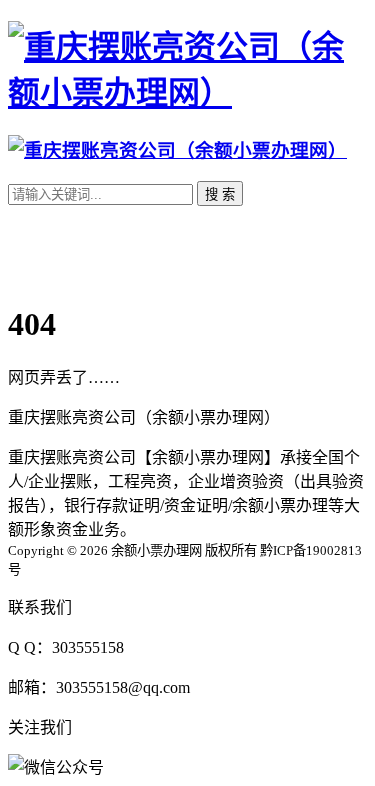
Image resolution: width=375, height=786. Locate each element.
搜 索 (220, 194)
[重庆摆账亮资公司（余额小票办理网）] (187, 93)
